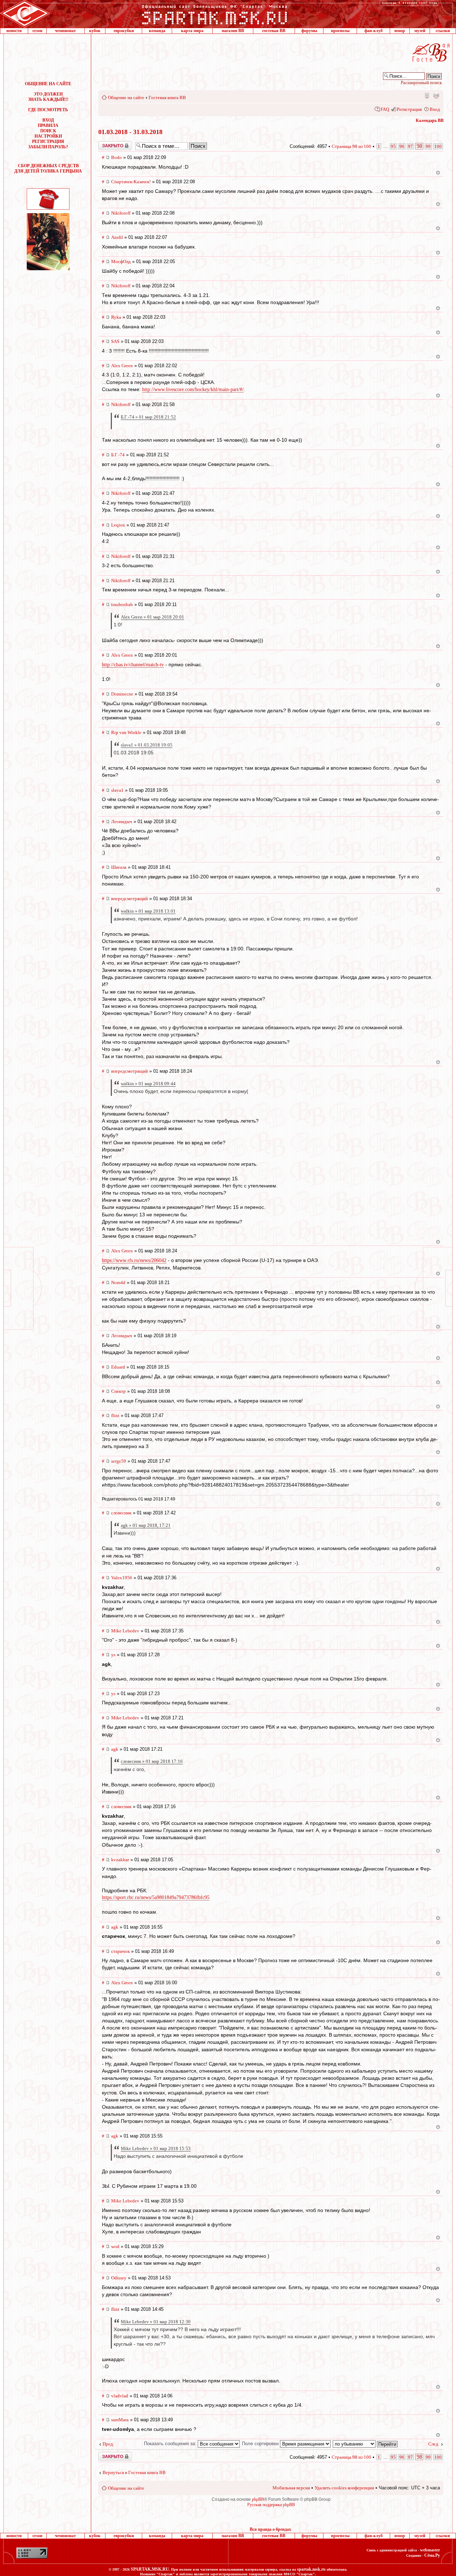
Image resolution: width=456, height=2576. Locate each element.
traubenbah (122, 604)
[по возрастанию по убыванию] (366, 2444)
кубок (95, 31)
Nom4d (118, 1282)
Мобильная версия (426, 95)
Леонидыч (122, 822)
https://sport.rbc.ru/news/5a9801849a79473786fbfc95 (156, 1897)
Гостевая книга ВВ (167, 98)
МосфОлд (121, 261)
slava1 (117, 790)
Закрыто (106, 144)
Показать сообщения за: (171, 2444)
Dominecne (122, 694)
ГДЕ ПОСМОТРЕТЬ (48, 110)
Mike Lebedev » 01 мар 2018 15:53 (156, 2148)
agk (115, 1749)
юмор (400, 31)
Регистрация (409, 109)
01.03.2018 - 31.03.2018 (130, 132)
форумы (309, 31)
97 (410, 146)
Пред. (108, 2444)
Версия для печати (436, 95)
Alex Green (122, 366)
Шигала (119, 867)
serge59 (119, 1461)
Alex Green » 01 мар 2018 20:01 (152, 617)
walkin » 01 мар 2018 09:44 (148, 1084)
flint (115, 1415)
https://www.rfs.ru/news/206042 (134, 1260)
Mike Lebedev (125, 1631)
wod (115, 2246)
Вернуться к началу (438, 173)
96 (402, 146)
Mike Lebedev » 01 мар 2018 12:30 (156, 2322)
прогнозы (340, 31)
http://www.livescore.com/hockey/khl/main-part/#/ (193, 389)
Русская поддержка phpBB (271, 2505)
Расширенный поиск (421, 83)
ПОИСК (48, 131)
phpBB (258, 2499)
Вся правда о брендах (270, 2529)
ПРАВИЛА (48, 125)
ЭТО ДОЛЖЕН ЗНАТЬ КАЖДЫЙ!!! (48, 97)
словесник (121, 1513)
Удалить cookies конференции (344, 2488)
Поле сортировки (261, 2444)
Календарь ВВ (430, 120)
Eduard (118, 1367)
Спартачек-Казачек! (131, 182)
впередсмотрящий (129, 899)
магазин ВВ (233, 31)
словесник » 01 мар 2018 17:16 (152, 1761)
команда (157, 31)
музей (420, 31)
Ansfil (117, 237)
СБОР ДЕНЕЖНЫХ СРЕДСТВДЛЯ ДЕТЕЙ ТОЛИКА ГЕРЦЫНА (48, 168)
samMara (120, 2420)
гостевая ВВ (274, 31)
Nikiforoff (121, 213)
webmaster (430, 2550)
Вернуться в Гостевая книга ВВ (134, 2472)
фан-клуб (374, 31)
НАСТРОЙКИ (48, 136)
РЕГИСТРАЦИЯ (48, 142)
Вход (435, 109)
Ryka (116, 317)
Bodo (116, 157)
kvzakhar (120, 1860)
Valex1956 (122, 1578)
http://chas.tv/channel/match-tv (133, 665)
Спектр (118, 1391)
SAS (115, 341)
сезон (37, 31)
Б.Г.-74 (118, 455)
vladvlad (120, 2396)
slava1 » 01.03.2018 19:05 (147, 745)
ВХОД (48, 120)
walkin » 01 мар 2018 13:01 (148, 911)
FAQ (385, 109)
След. (434, 2444)
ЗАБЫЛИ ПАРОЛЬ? (48, 147)
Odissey (119, 2278)
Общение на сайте (126, 98)
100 (438, 146)
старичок (120, 1951)
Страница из (351, 146)
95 (393, 146)
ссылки (443, 31)
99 (428, 146)
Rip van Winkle (126, 732)
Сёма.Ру (432, 2555)
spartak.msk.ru (311, 2569)
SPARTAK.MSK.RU (150, 2569)
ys (113, 1655)
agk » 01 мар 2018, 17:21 (146, 1525)
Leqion (118, 525)
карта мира (192, 31)
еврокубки (124, 31)
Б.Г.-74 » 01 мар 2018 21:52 (148, 417)
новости (14, 31)
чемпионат (65, 31)
